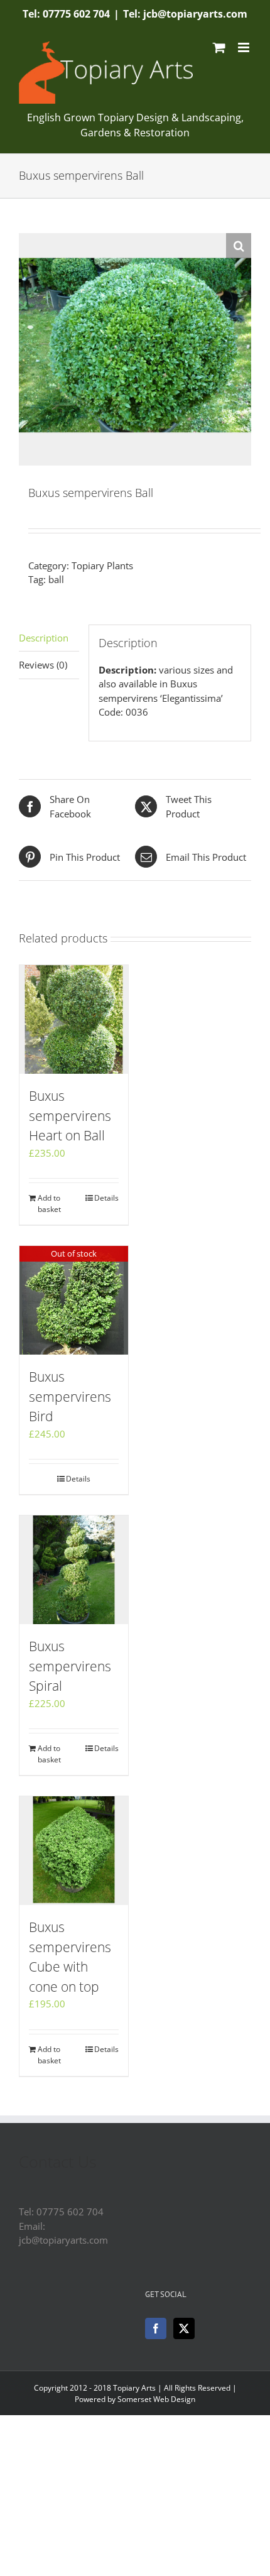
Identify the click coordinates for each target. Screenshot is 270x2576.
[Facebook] (156, 2328)
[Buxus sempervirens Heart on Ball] (74, 1019)
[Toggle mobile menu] (245, 47)
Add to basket (49, 1203)
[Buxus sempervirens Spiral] (74, 1570)
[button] (239, 246)
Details (106, 1198)
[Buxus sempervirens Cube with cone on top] (74, 1851)
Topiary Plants (102, 565)
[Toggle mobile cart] (219, 47)
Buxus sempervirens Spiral (70, 1666)
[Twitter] (184, 2328)
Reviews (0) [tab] (43, 665)
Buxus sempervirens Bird (70, 1396)
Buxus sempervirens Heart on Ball (70, 1116)
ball (56, 579)
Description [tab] (44, 638)
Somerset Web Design (156, 2399)
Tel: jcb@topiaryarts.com (185, 14)
